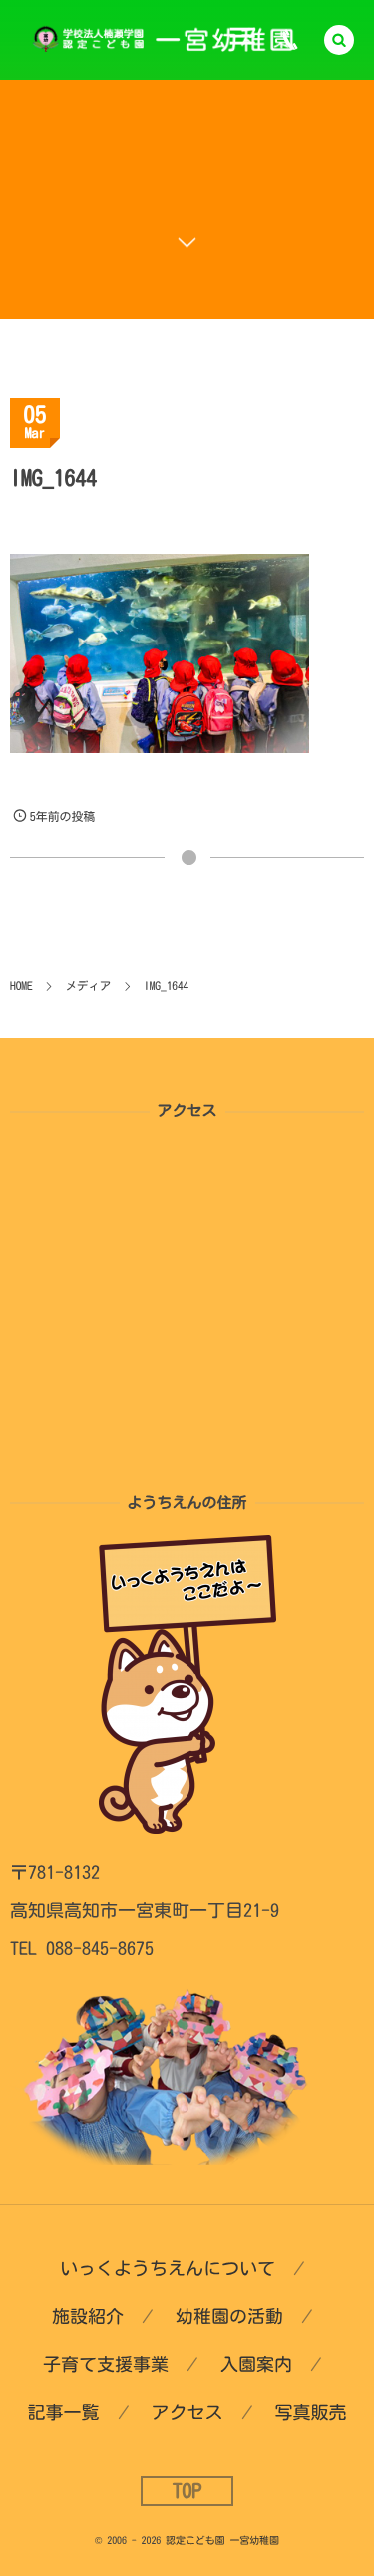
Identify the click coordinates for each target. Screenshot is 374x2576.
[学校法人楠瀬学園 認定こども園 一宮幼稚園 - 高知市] (172, 40)
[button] (339, 40)
